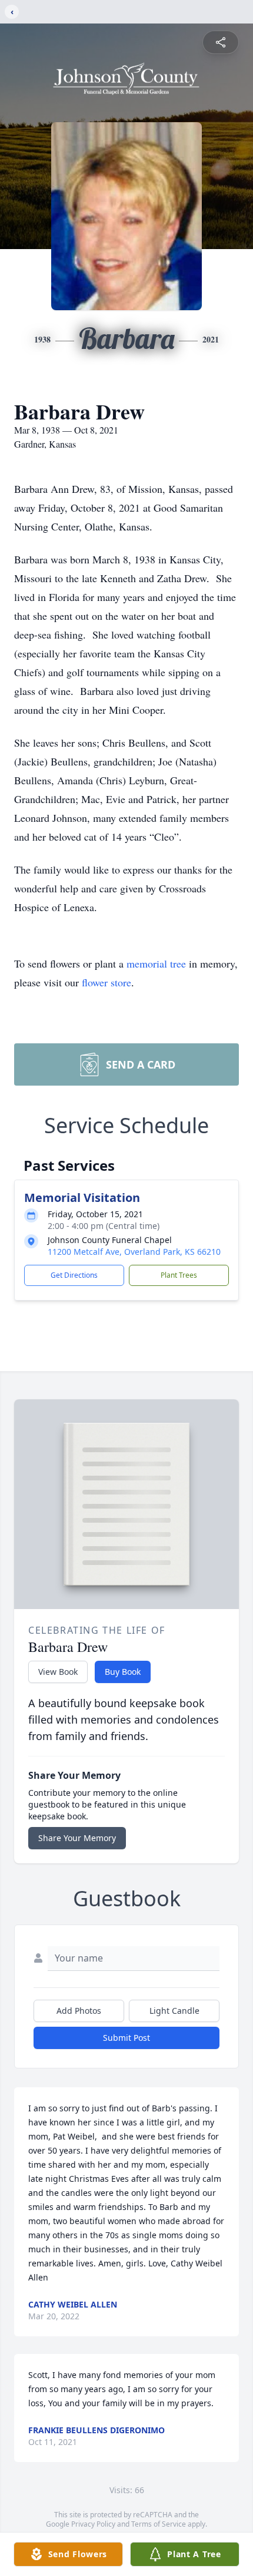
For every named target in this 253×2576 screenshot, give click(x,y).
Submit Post (126, 2038)
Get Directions (74, 1275)
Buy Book (123, 1672)
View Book (58, 1672)
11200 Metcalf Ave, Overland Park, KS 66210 (134, 1252)
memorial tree (156, 963)
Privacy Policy (93, 2524)
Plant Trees (179, 1275)
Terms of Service (159, 2524)
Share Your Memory (77, 1838)
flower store (106, 982)
